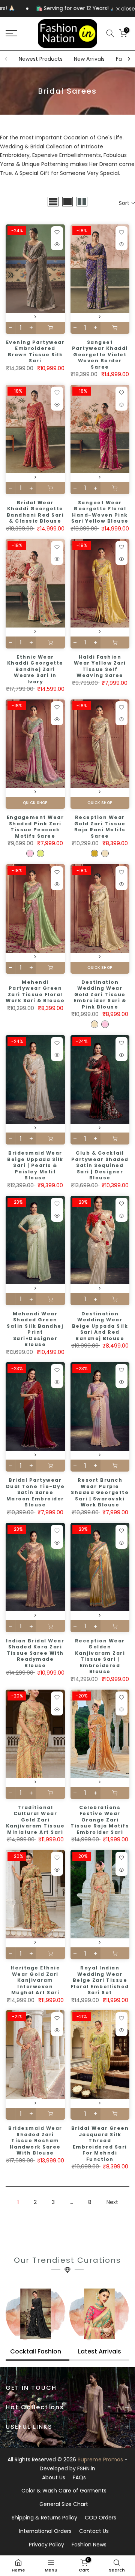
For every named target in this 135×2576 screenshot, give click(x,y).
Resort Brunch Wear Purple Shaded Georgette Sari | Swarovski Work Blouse (100, 1492)
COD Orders (100, 2518)
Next (112, 2202)
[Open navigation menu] (19, 33)
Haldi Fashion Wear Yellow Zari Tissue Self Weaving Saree (100, 666)
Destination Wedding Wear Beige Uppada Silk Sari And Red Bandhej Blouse (100, 1326)
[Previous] (6, 59)
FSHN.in (86, 2468)
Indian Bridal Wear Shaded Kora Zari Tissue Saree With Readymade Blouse (35, 1653)
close (127, 9)
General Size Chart (64, 2504)
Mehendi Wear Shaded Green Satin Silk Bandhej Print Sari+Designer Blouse (35, 1329)
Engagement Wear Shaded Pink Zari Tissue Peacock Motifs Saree (35, 827)
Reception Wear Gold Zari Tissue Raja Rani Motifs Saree (100, 827)
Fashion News (89, 2545)
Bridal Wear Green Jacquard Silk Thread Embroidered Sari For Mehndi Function (100, 2144)
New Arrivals (89, 59)
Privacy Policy (46, 2545)
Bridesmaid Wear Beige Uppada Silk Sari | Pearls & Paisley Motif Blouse (35, 1165)
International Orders (45, 2531)
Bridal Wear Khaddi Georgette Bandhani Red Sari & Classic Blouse (35, 512)
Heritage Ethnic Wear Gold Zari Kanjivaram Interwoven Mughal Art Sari (35, 1980)
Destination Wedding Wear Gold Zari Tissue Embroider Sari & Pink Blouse (100, 994)
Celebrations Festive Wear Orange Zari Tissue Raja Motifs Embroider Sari (100, 1820)
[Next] (129, 59)
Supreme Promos (100, 2459)
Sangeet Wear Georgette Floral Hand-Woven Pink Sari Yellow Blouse (100, 512)
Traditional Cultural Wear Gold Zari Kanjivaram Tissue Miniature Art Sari (35, 1820)
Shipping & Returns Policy (44, 2518)
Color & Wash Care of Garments (64, 2491)
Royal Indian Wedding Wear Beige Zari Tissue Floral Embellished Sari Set (100, 1980)
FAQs (79, 2477)
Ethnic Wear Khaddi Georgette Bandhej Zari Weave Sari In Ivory (35, 669)
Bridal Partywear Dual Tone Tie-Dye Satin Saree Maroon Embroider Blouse (35, 1492)
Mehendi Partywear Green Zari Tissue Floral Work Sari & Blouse (35, 991)
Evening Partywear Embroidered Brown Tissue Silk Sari (35, 352)
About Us (54, 2477)
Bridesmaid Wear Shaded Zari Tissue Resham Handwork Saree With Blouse (35, 2140)
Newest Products (41, 59)
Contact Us (94, 2531)
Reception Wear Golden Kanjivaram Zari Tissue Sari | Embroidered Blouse (100, 1656)
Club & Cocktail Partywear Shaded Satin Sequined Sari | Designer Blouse (100, 1165)
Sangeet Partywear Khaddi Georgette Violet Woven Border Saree (100, 355)
